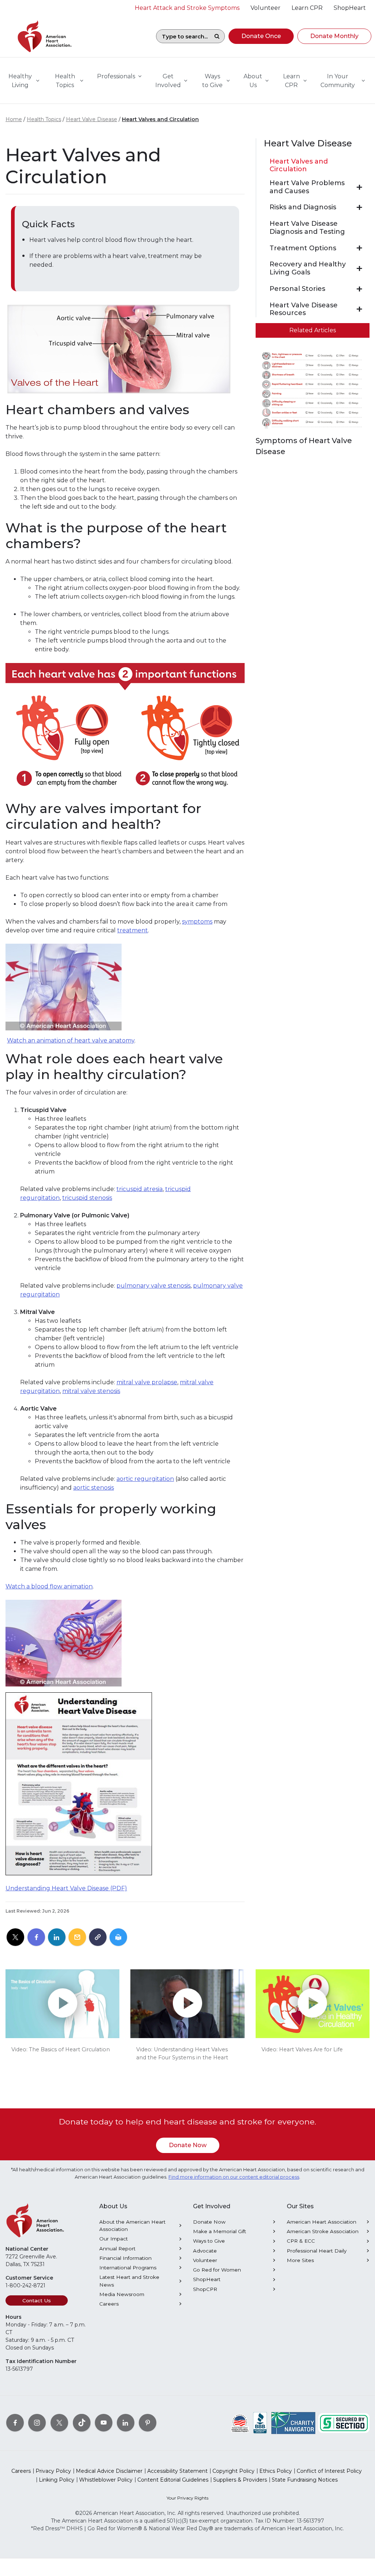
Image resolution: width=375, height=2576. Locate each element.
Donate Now (188, 2145)
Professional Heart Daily (317, 2251)
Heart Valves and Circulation (160, 119)
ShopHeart (207, 2279)
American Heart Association (322, 2222)
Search (217, 36)
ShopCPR (205, 2289)
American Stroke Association (323, 2231)
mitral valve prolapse (147, 1382)
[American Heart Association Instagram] (37, 2423)
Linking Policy (57, 2480)
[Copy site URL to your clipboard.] (98, 1937)
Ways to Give (209, 2241)
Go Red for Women (217, 2270)
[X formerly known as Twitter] (59, 2423)
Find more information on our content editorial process (234, 2177)
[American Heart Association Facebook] (15, 2423)
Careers (109, 2304)
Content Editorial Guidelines (173, 2480)
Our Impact (114, 2239)
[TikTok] (82, 2423)
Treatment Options (303, 248)
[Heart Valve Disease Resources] (359, 309)
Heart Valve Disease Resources (304, 309)
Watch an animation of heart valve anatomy (71, 1040)
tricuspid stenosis (87, 1198)
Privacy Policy (53, 2471)
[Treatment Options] (359, 248)
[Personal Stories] (359, 289)
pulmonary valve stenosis (153, 1286)
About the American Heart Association (132, 2225)
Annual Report (117, 2249)
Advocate (205, 2251)
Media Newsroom (122, 2294)
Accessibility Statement (177, 2471)
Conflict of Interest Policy (329, 2471)
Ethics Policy (276, 2471)
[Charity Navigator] (293, 2423)
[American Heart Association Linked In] (126, 2423)
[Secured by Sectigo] (344, 2423)
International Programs (128, 2268)
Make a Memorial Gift (220, 2231)
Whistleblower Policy (106, 2480)
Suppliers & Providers (240, 2480)
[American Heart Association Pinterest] (148, 2423)
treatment (133, 930)
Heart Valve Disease (92, 119)
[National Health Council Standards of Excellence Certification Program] (240, 2423)
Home (14, 119)
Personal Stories (297, 289)
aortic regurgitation (145, 1479)
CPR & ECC (301, 2241)
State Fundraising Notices (305, 2480)
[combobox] (183, 36)
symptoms (197, 922)
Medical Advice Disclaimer (109, 2471)
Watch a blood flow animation (49, 1586)
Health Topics (44, 119)
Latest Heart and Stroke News (129, 2281)
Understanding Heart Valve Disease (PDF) (66, 1888)
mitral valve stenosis (91, 1391)
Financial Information (125, 2258)
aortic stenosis (94, 1488)
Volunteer (205, 2260)
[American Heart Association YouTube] (104, 2423)
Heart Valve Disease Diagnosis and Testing (307, 228)
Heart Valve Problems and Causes (307, 187)
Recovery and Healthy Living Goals (308, 268)
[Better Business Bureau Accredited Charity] (260, 2423)
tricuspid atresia (140, 1189)
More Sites (300, 2260)
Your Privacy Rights (187, 2498)
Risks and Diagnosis (303, 207)
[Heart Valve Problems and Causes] (359, 187)
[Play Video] (62, 2004)
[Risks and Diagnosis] (359, 207)
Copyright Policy (233, 2471)
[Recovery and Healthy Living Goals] (359, 269)
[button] (261, 36)
